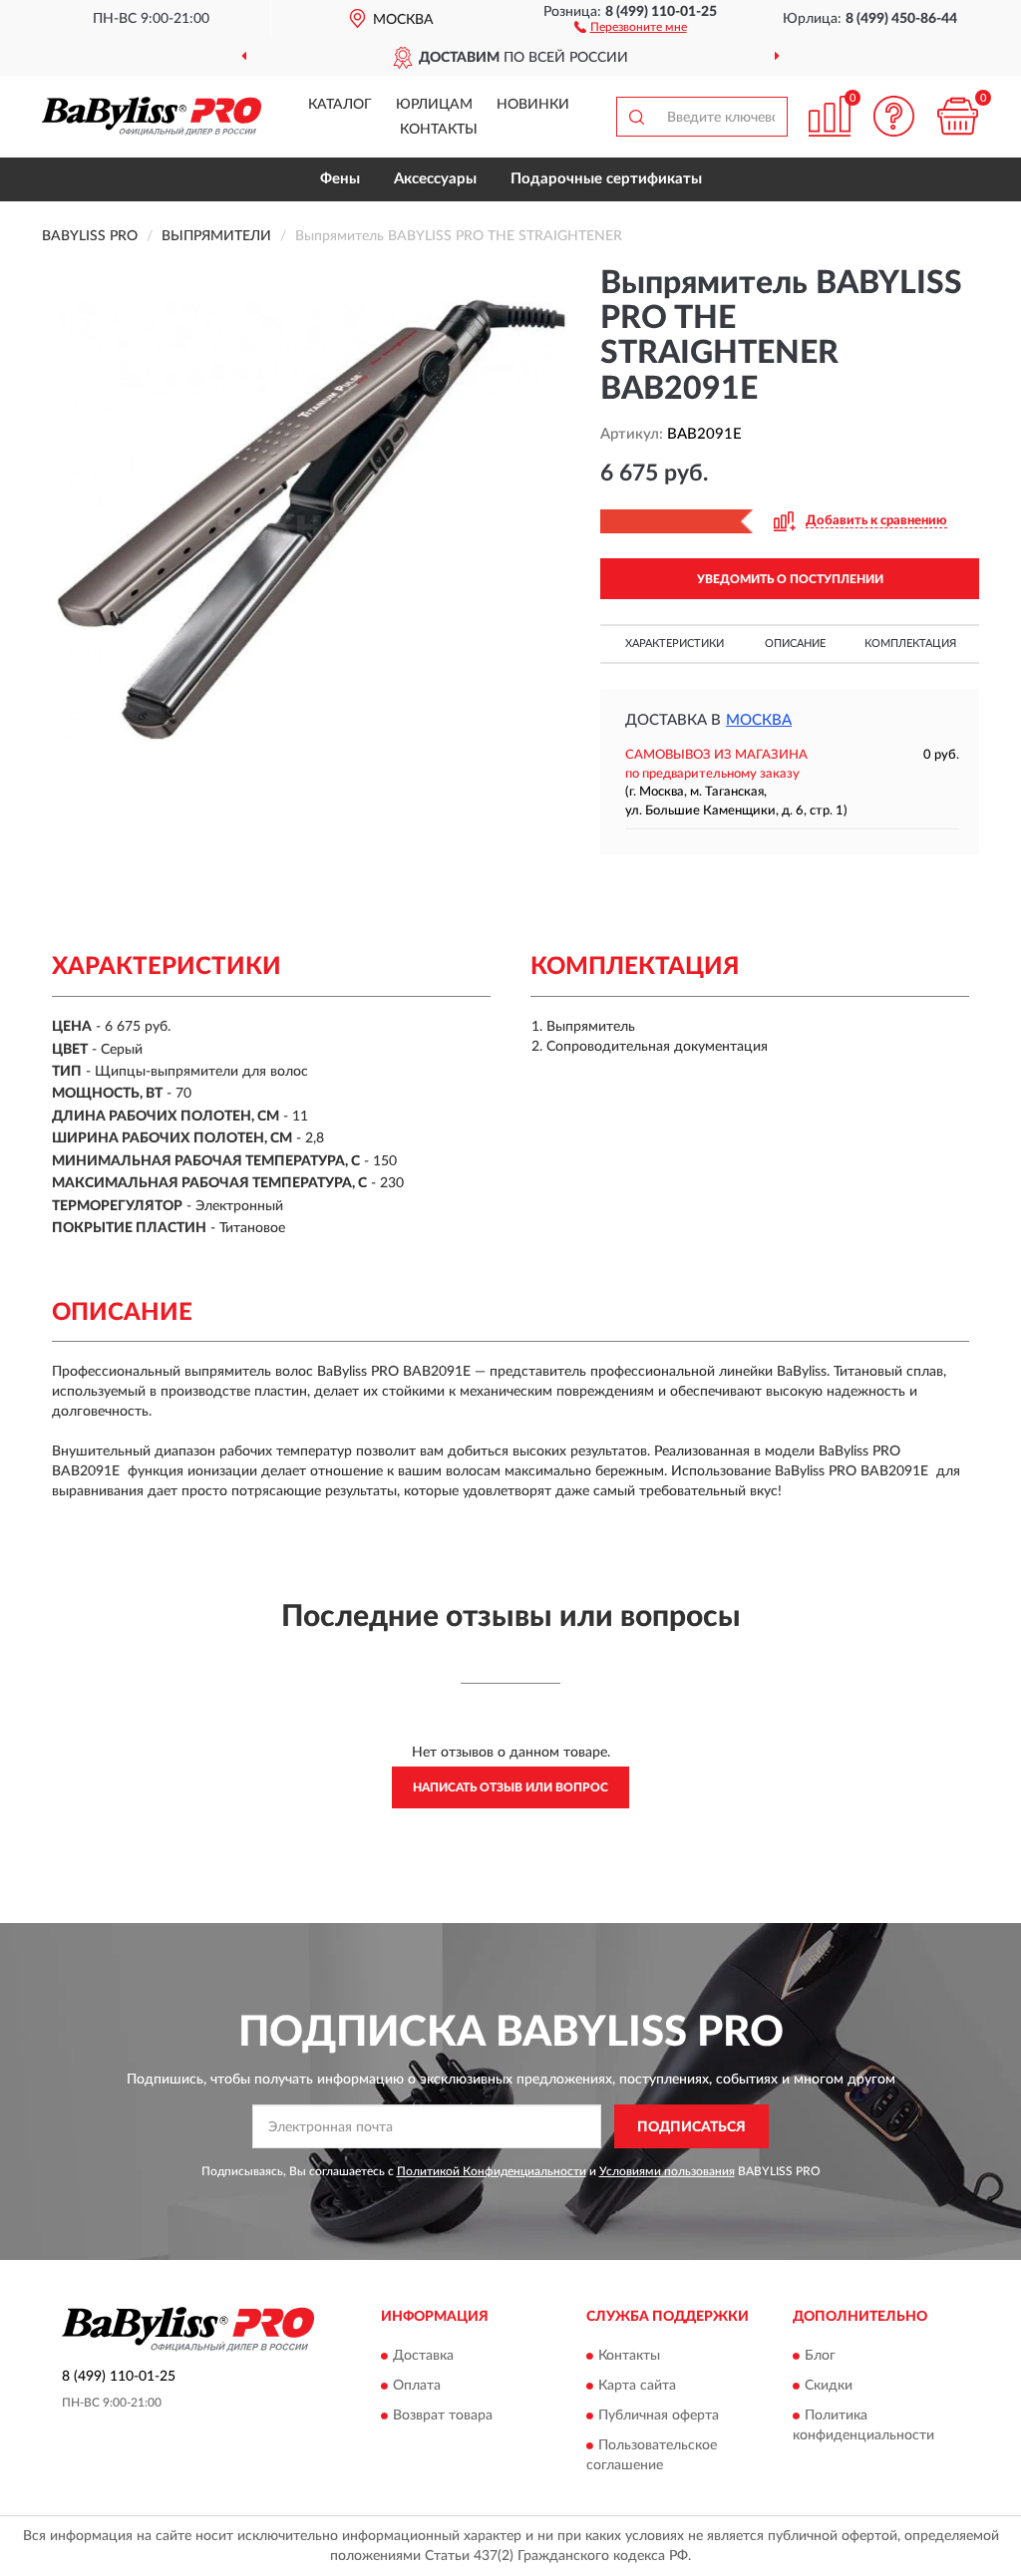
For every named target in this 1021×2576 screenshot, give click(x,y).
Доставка (423, 2356)
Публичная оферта (659, 2415)
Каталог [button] (340, 105)
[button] (631, 26)
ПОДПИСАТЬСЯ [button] (691, 2127)
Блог (820, 2356)
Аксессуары (435, 179)
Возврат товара (443, 2415)
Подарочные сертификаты (606, 179)
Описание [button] (795, 644)
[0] (957, 116)
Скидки (829, 2386)
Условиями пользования (667, 2171)
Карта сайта (637, 2386)
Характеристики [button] (675, 644)
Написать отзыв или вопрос (510, 1787)
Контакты (439, 130)
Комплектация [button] (910, 644)
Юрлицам (434, 105)
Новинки (533, 105)
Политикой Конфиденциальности (492, 2171)
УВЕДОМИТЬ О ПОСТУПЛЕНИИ (790, 579)
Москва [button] (759, 720)
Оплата (417, 2386)
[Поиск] (636, 117)
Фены (340, 179)
